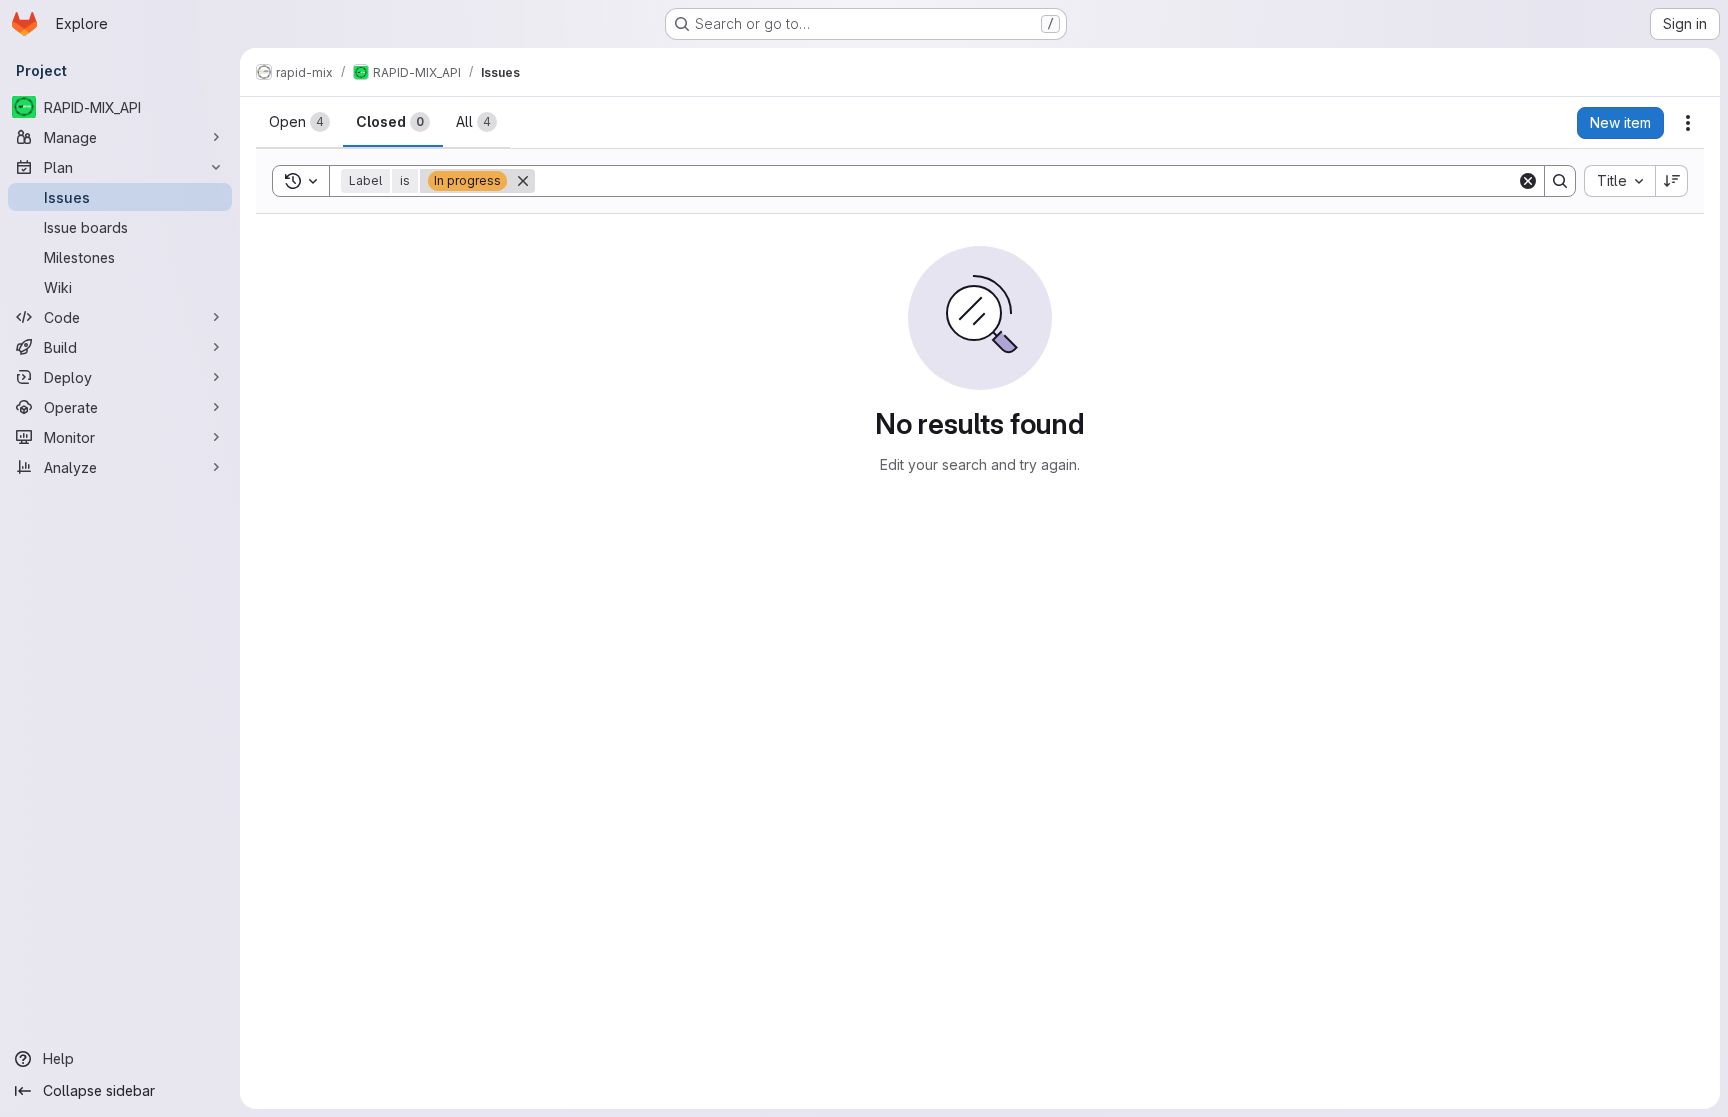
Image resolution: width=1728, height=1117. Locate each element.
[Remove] (523, 181)
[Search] (1560, 181)
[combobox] (1619, 181)
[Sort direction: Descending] (1672, 181)
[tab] (299, 122)
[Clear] (1528, 181)
